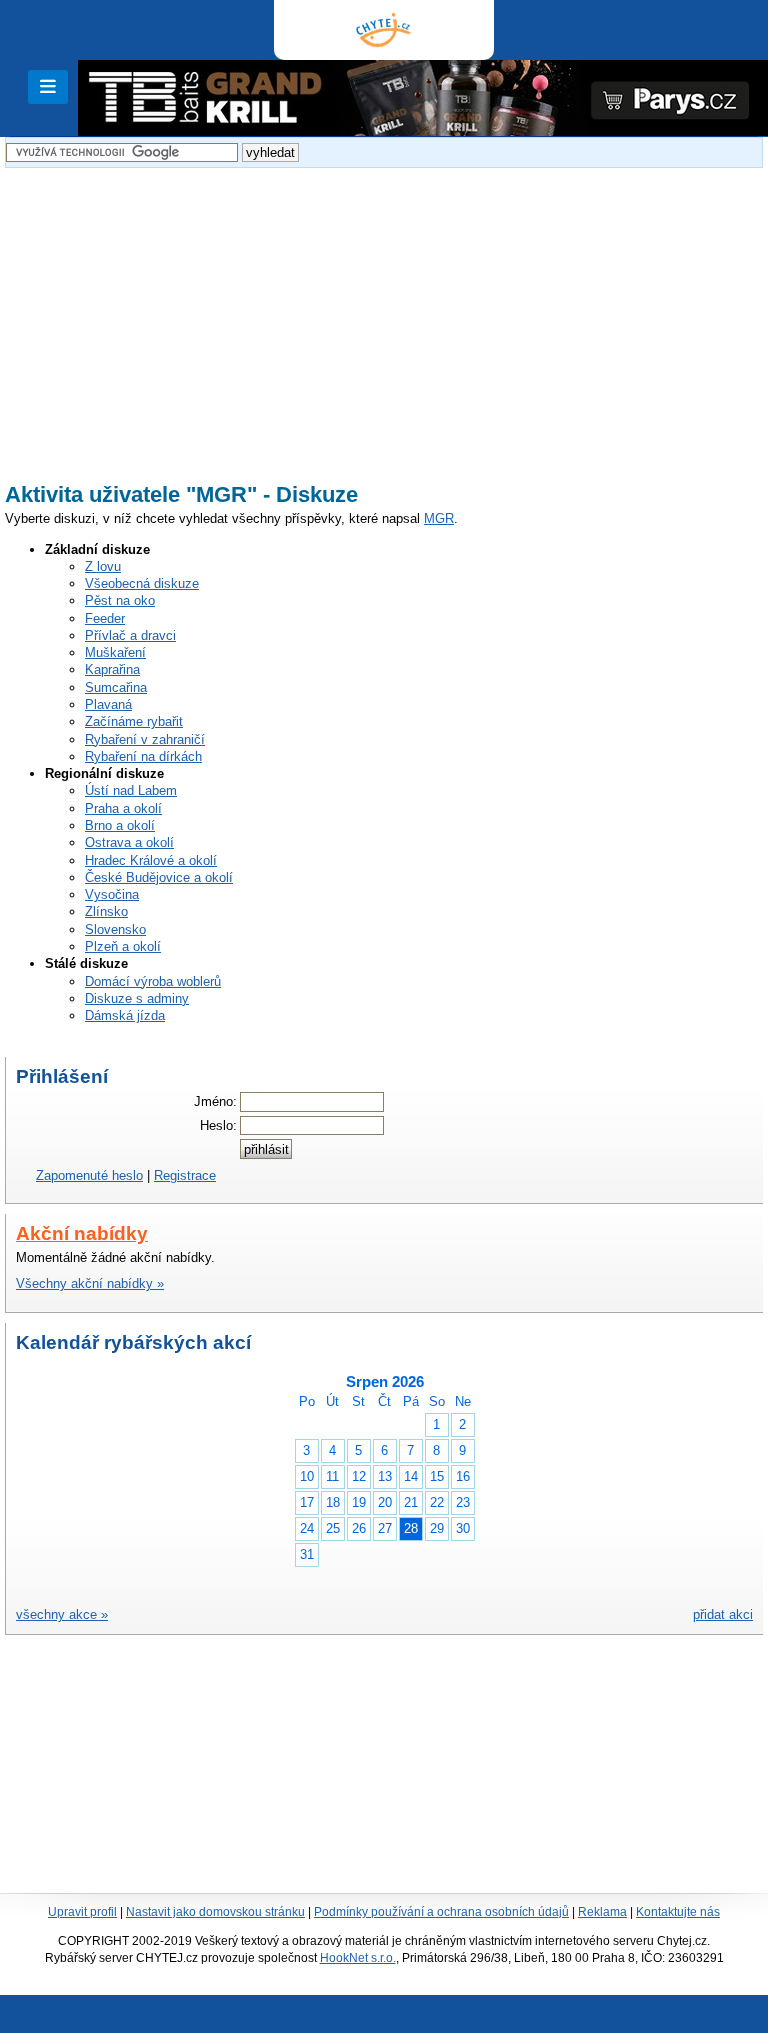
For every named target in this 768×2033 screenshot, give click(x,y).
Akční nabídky (82, 1233)
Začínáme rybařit (134, 721)
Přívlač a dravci (130, 635)
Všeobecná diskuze (142, 583)
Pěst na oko (120, 600)
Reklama (602, 1912)
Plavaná (108, 704)
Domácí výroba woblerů (153, 981)
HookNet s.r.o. (358, 1958)
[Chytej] (384, 30)
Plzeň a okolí (123, 946)
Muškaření (115, 652)
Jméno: (215, 1101)
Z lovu (103, 566)
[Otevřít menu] (48, 87)
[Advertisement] (384, 313)
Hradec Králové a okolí (151, 860)
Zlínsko (106, 911)
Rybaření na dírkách (143, 756)
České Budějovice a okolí (159, 877)
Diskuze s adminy (137, 998)
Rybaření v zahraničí (145, 739)
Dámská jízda (125, 1015)
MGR (439, 518)
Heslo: (218, 1125)
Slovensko (115, 929)
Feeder (105, 618)
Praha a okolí (123, 808)
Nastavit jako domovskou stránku (215, 1912)
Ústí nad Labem (131, 790)
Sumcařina (116, 687)
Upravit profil (82, 1912)
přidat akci (723, 1614)
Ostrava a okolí (129, 842)
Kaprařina (112, 669)
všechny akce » (62, 1614)
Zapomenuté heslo (89, 1175)
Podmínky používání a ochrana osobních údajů (441, 1912)
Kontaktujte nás (678, 1912)
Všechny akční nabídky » (90, 1283)
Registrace (185, 1175)
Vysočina (112, 894)
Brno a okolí (120, 825)
